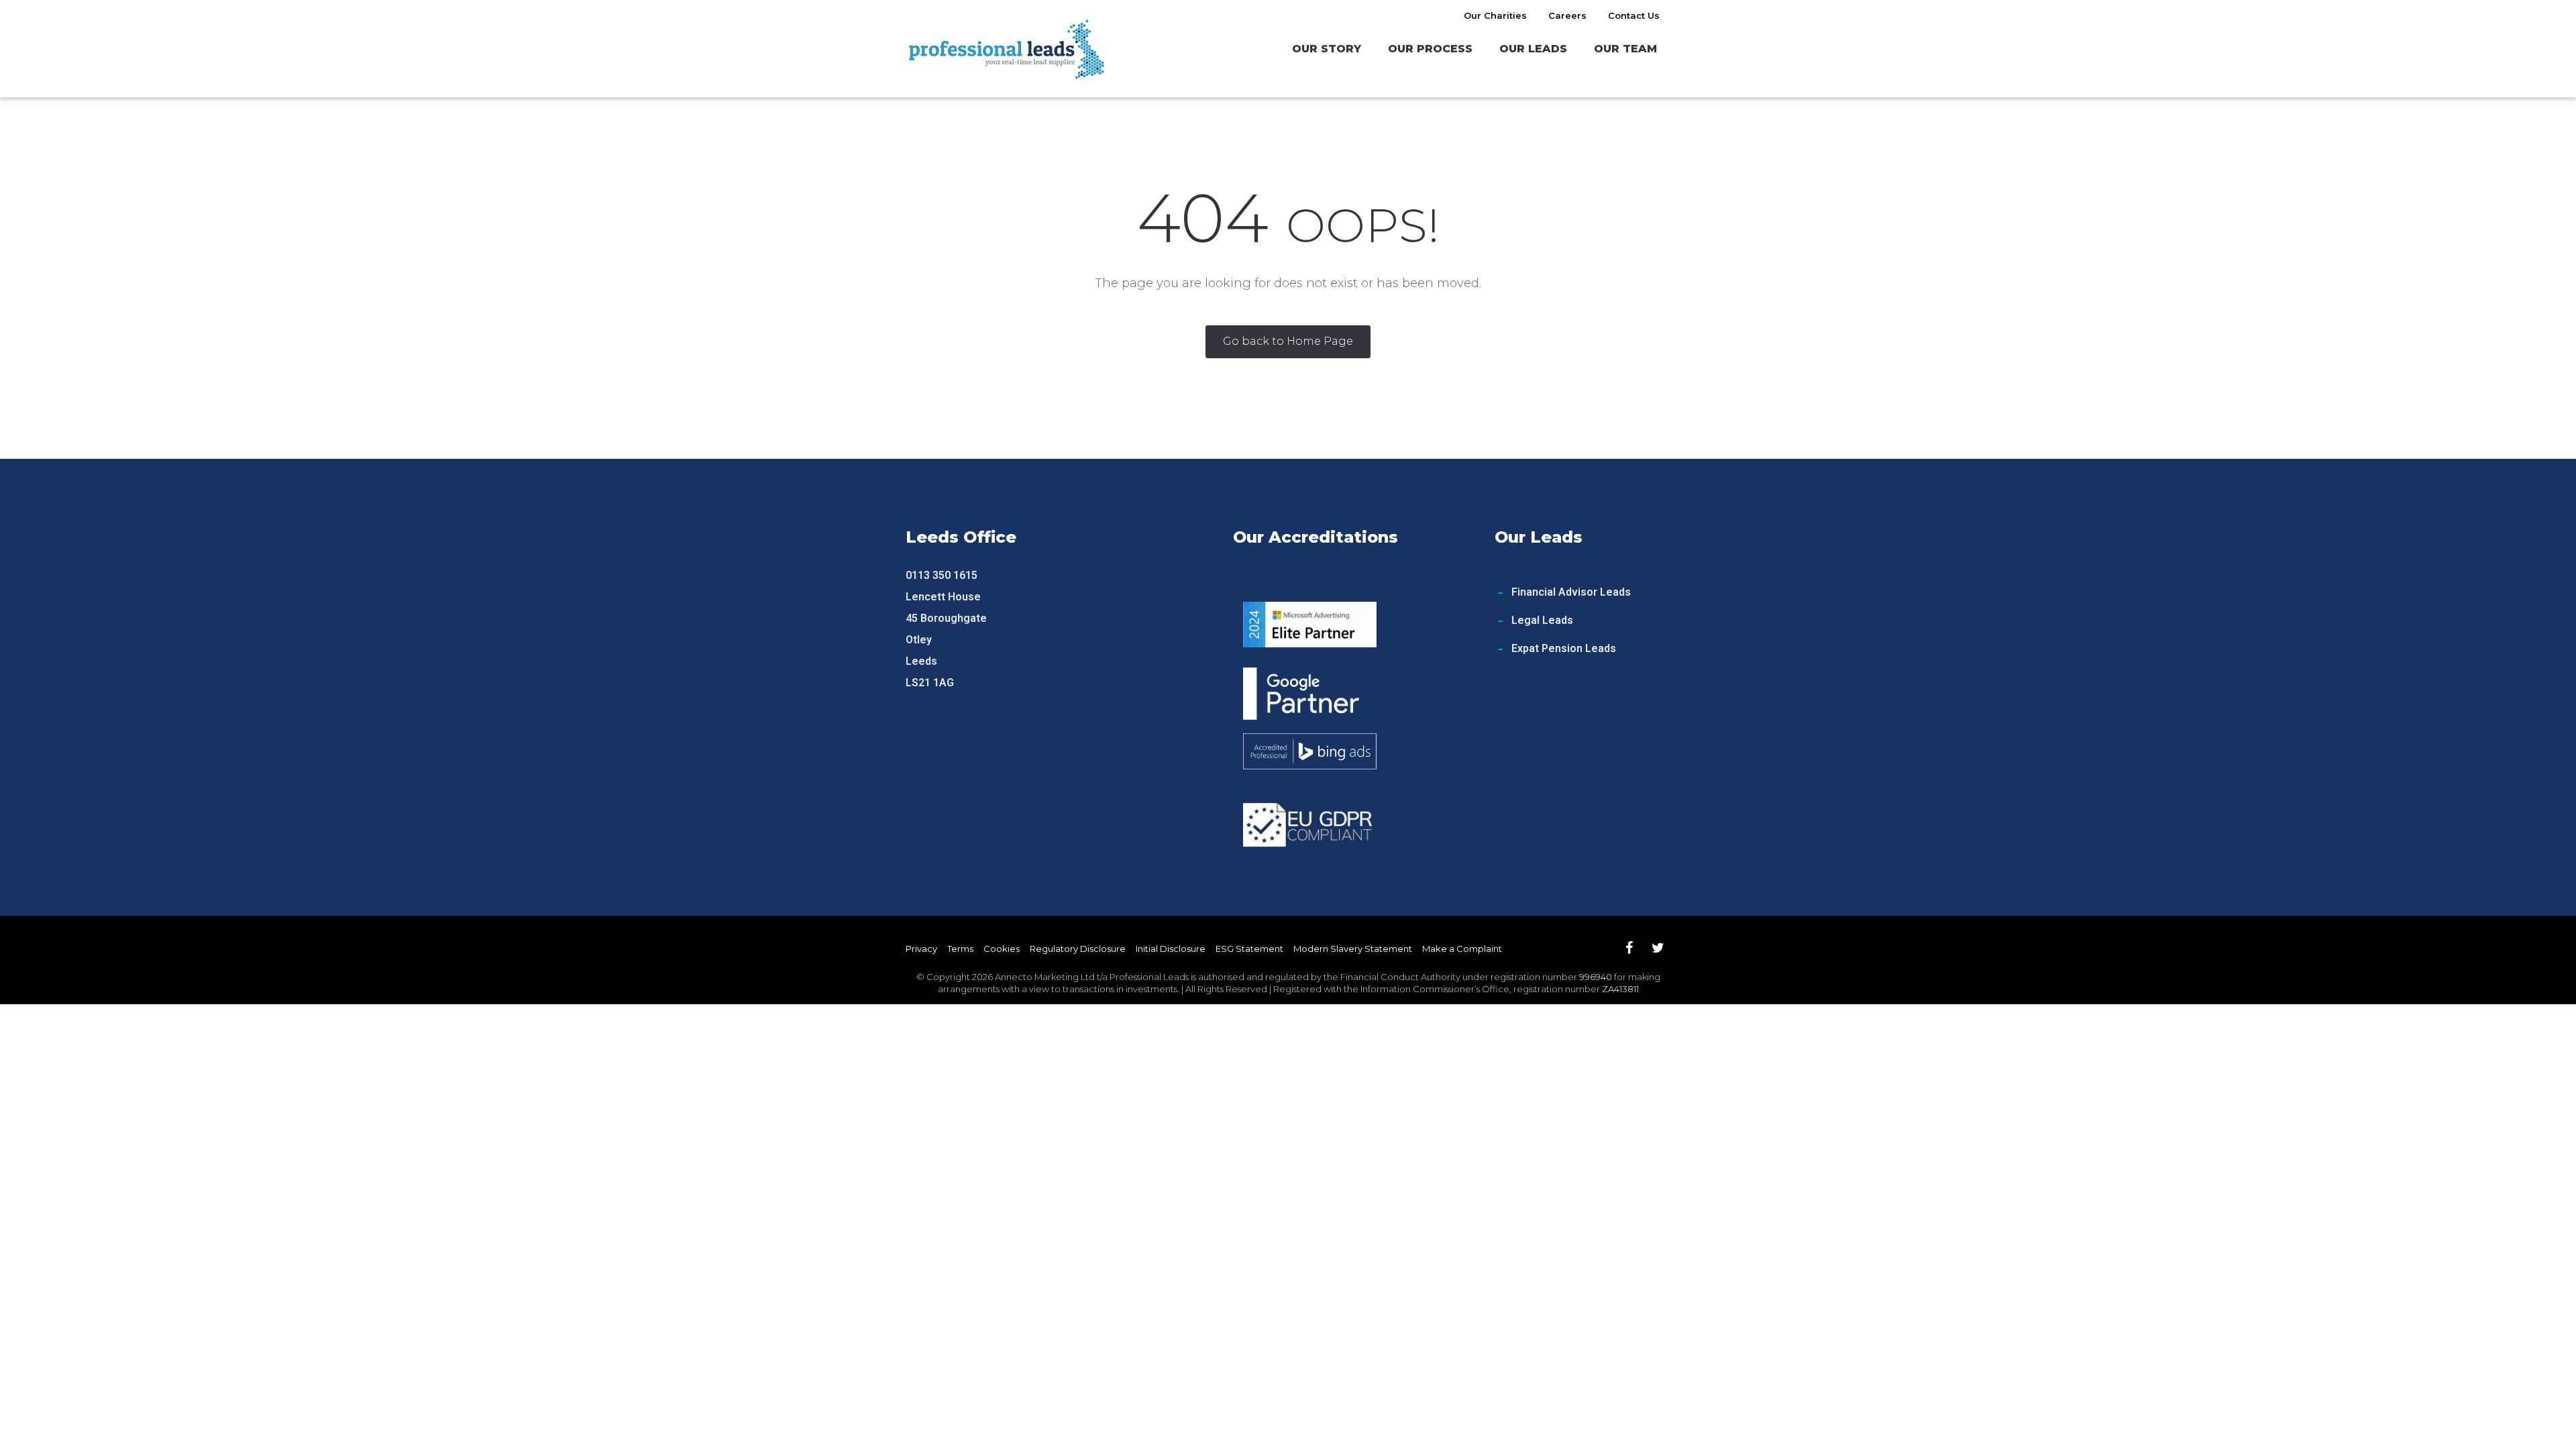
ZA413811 (1620, 989)
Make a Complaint (1462, 949)
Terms (960, 949)
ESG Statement (1249, 949)
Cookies (1002, 949)
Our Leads (1533, 49)
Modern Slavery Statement (1353, 949)
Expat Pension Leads (1564, 648)
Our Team (1625, 49)
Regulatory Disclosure (1078, 949)
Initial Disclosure (1171, 949)
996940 (1596, 977)
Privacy (921, 949)
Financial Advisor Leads (1571, 592)
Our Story (1327, 49)
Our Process (1430, 49)
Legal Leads (1542, 620)
